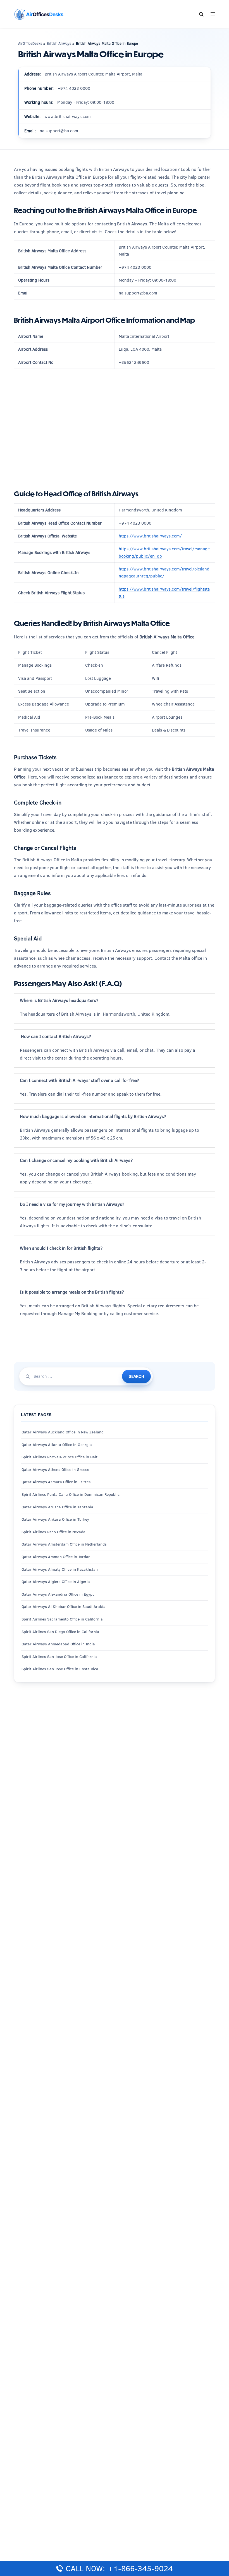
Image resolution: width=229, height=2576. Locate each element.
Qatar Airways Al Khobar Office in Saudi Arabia (64, 1607)
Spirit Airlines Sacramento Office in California (62, 1619)
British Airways (59, 43)
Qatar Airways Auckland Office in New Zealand (63, 1432)
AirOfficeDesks (30, 43)
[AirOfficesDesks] (39, 14)
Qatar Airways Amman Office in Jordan (56, 1557)
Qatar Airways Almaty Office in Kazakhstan (60, 1569)
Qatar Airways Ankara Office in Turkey (55, 1519)
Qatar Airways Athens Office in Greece (55, 1469)
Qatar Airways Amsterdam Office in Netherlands (64, 1544)
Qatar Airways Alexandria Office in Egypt (58, 1594)
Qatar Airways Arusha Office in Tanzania (57, 1507)
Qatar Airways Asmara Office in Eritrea (56, 1482)
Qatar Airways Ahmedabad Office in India (58, 1644)
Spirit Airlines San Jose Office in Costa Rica (60, 1669)
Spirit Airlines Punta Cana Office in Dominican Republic (71, 1494)
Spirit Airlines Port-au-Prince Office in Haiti (60, 1457)
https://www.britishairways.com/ (150, 536)
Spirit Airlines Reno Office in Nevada (53, 1532)
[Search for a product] (201, 14)
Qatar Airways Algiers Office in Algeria (56, 1582)
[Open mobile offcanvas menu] (213, 14)
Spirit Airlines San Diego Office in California (60, 1632)
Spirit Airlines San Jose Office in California (59, 1657)
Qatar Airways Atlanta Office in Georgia (57, 1445)
